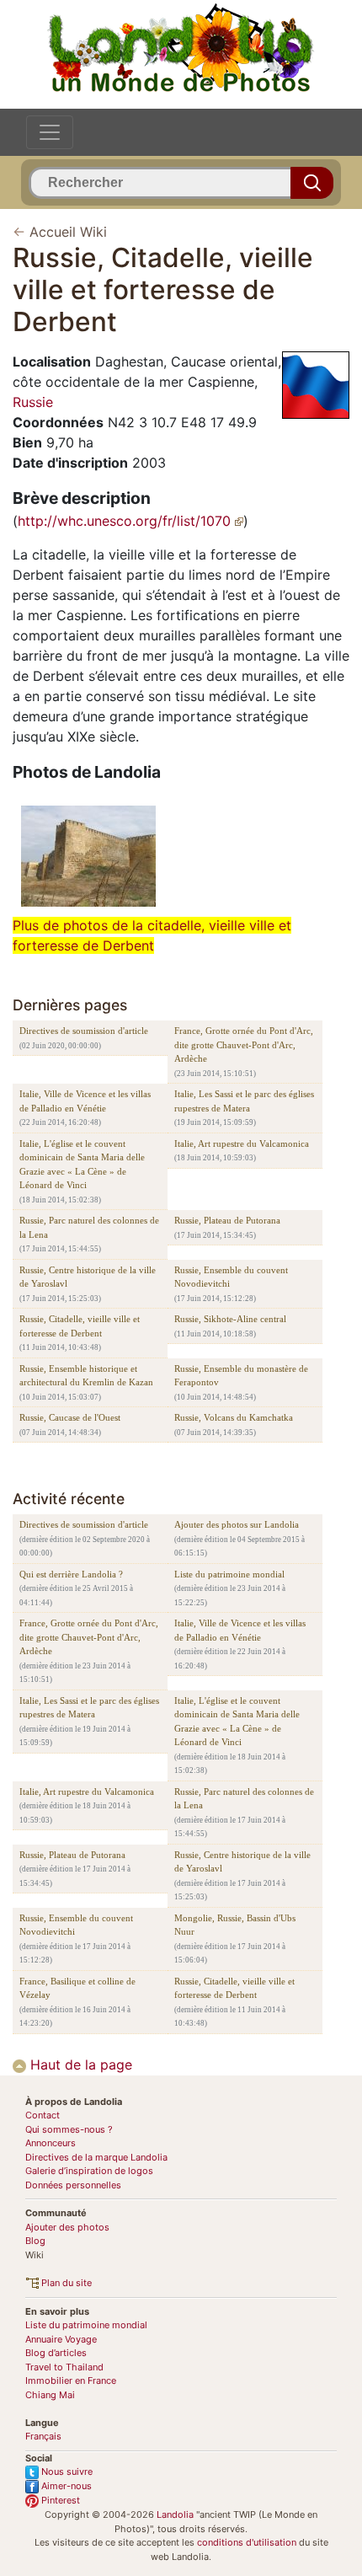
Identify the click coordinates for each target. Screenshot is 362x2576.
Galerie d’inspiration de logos (89, 2171)
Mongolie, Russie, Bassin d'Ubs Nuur (235, 1925)
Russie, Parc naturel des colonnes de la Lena (89, 1227)
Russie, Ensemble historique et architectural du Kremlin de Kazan (86, 1376)
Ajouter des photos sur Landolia (237, 1524)
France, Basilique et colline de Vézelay (77, 1988)
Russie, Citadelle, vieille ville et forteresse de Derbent (80, 1326)
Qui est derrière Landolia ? (71, 1574)
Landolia (175, 2514)
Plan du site (65, 2283)
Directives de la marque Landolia (96, 2157)
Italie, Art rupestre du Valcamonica (242, 1143)
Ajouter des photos (67, 2227)
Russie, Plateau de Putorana (227, 1220)
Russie (33, 402)
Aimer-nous (65, 2486)
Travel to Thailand (64, 2367)
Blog (35, 2241)
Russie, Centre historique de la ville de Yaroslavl (88, 1277)
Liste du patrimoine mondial (229, 1574)
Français (43, 2436)
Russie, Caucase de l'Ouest (70, 1417)
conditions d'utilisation (247, 2542)
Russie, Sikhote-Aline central (230, 1319)
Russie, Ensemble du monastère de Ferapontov (241, 1376)
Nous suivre (66, 2472)
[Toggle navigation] (50, 132)
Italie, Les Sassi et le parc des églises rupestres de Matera (244, 1101)
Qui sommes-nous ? (69, 2129)
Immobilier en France (71, 2381)
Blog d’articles (56, 2353)
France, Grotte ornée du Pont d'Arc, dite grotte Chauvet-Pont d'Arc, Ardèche (244, 1044)
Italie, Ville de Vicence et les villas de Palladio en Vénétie (85, 1101)
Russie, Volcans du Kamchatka (234, 1417)
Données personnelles (73, 2185)
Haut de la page (79, 2065)
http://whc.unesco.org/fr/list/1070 (126, 521)
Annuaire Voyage (61, 2339)
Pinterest (59, 2500)
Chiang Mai (50, 2395)
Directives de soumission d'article (84, 1031)
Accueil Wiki (68, 232)
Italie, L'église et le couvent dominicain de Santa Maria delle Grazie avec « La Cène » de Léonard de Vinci (82, 1165)
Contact (43, 2115)
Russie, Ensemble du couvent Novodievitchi (231, 1277)
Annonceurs (51, 2143)
